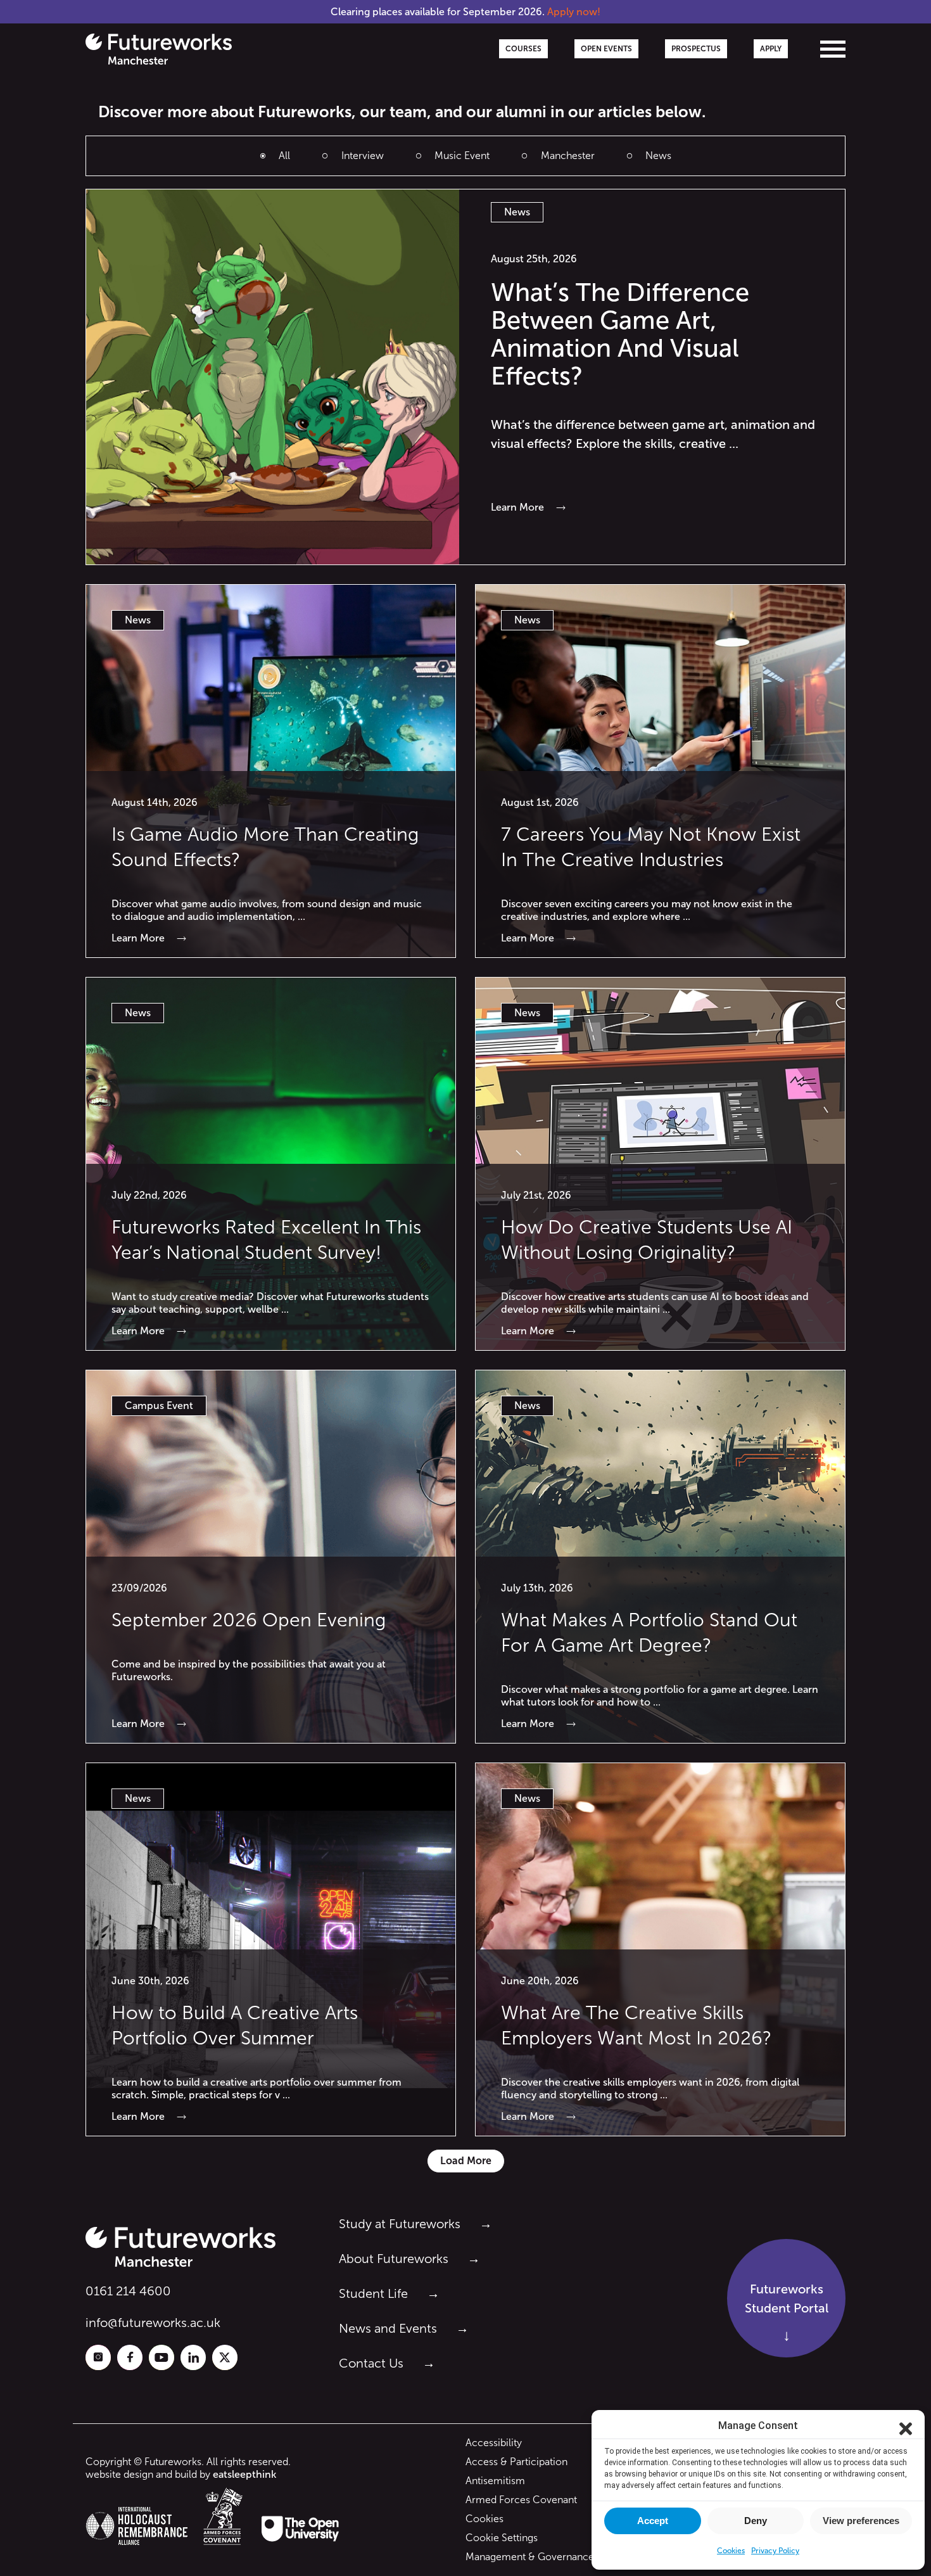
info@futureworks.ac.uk (153, 2323)
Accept (653, 2521)
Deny (756, 2521)
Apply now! (574, 12)
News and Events (388, 2328)
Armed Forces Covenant (521, 2500)
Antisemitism (495, 2481)
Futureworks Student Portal (787, 2299)
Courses (523, 49)
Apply (771, 49)
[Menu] (833, 49)
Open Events (606, 49)
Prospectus (696, 49)
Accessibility (494, 2443)
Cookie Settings (502, 2538)
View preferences (861, 2521)
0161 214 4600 (128, 2291)
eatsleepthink (244, 2474)
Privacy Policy (775, 2551)
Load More (466, 2161)
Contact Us (371, 2363)
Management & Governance (530, 2557)
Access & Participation (516, 2462)
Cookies (484, 2519)
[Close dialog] (906, 2426)
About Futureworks (394, 2259)
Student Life (373, 2293)
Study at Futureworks (400, 2224)
